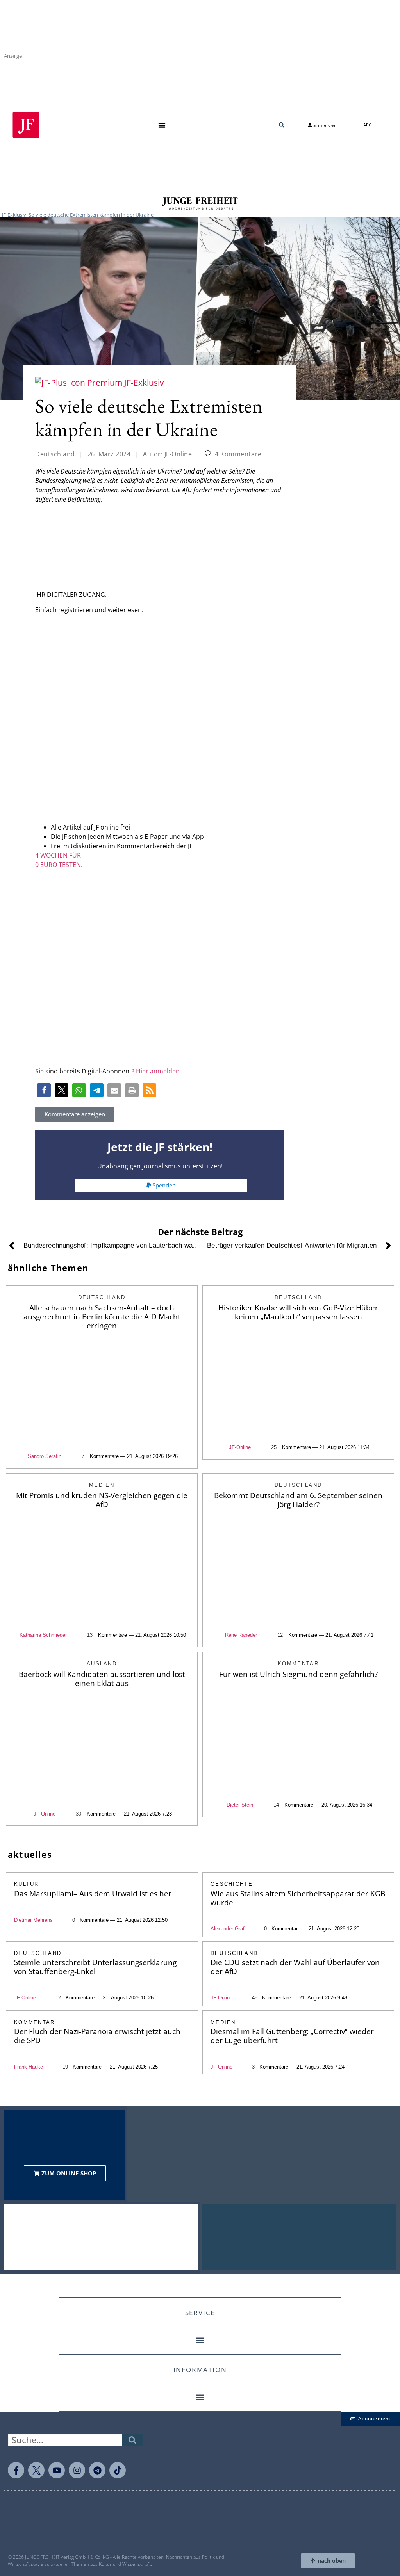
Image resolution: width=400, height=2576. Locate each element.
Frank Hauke (29, 2067)
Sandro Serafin (45, 1456)
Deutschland (55, 454)
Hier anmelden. (159, 1071)
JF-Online (240, 1447)
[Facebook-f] (16, 2470)
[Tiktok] (118, 2470)
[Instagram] (77, 2470)
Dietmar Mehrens (33, 1920)
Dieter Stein (240, 1805)
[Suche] (132, 2440)
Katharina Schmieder (43, 1635)
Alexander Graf (228, 1929)
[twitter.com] (36, 2470)
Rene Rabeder (241, 1635)
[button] (162, 125)
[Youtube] (57, 2470)
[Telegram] (97, 2470)
